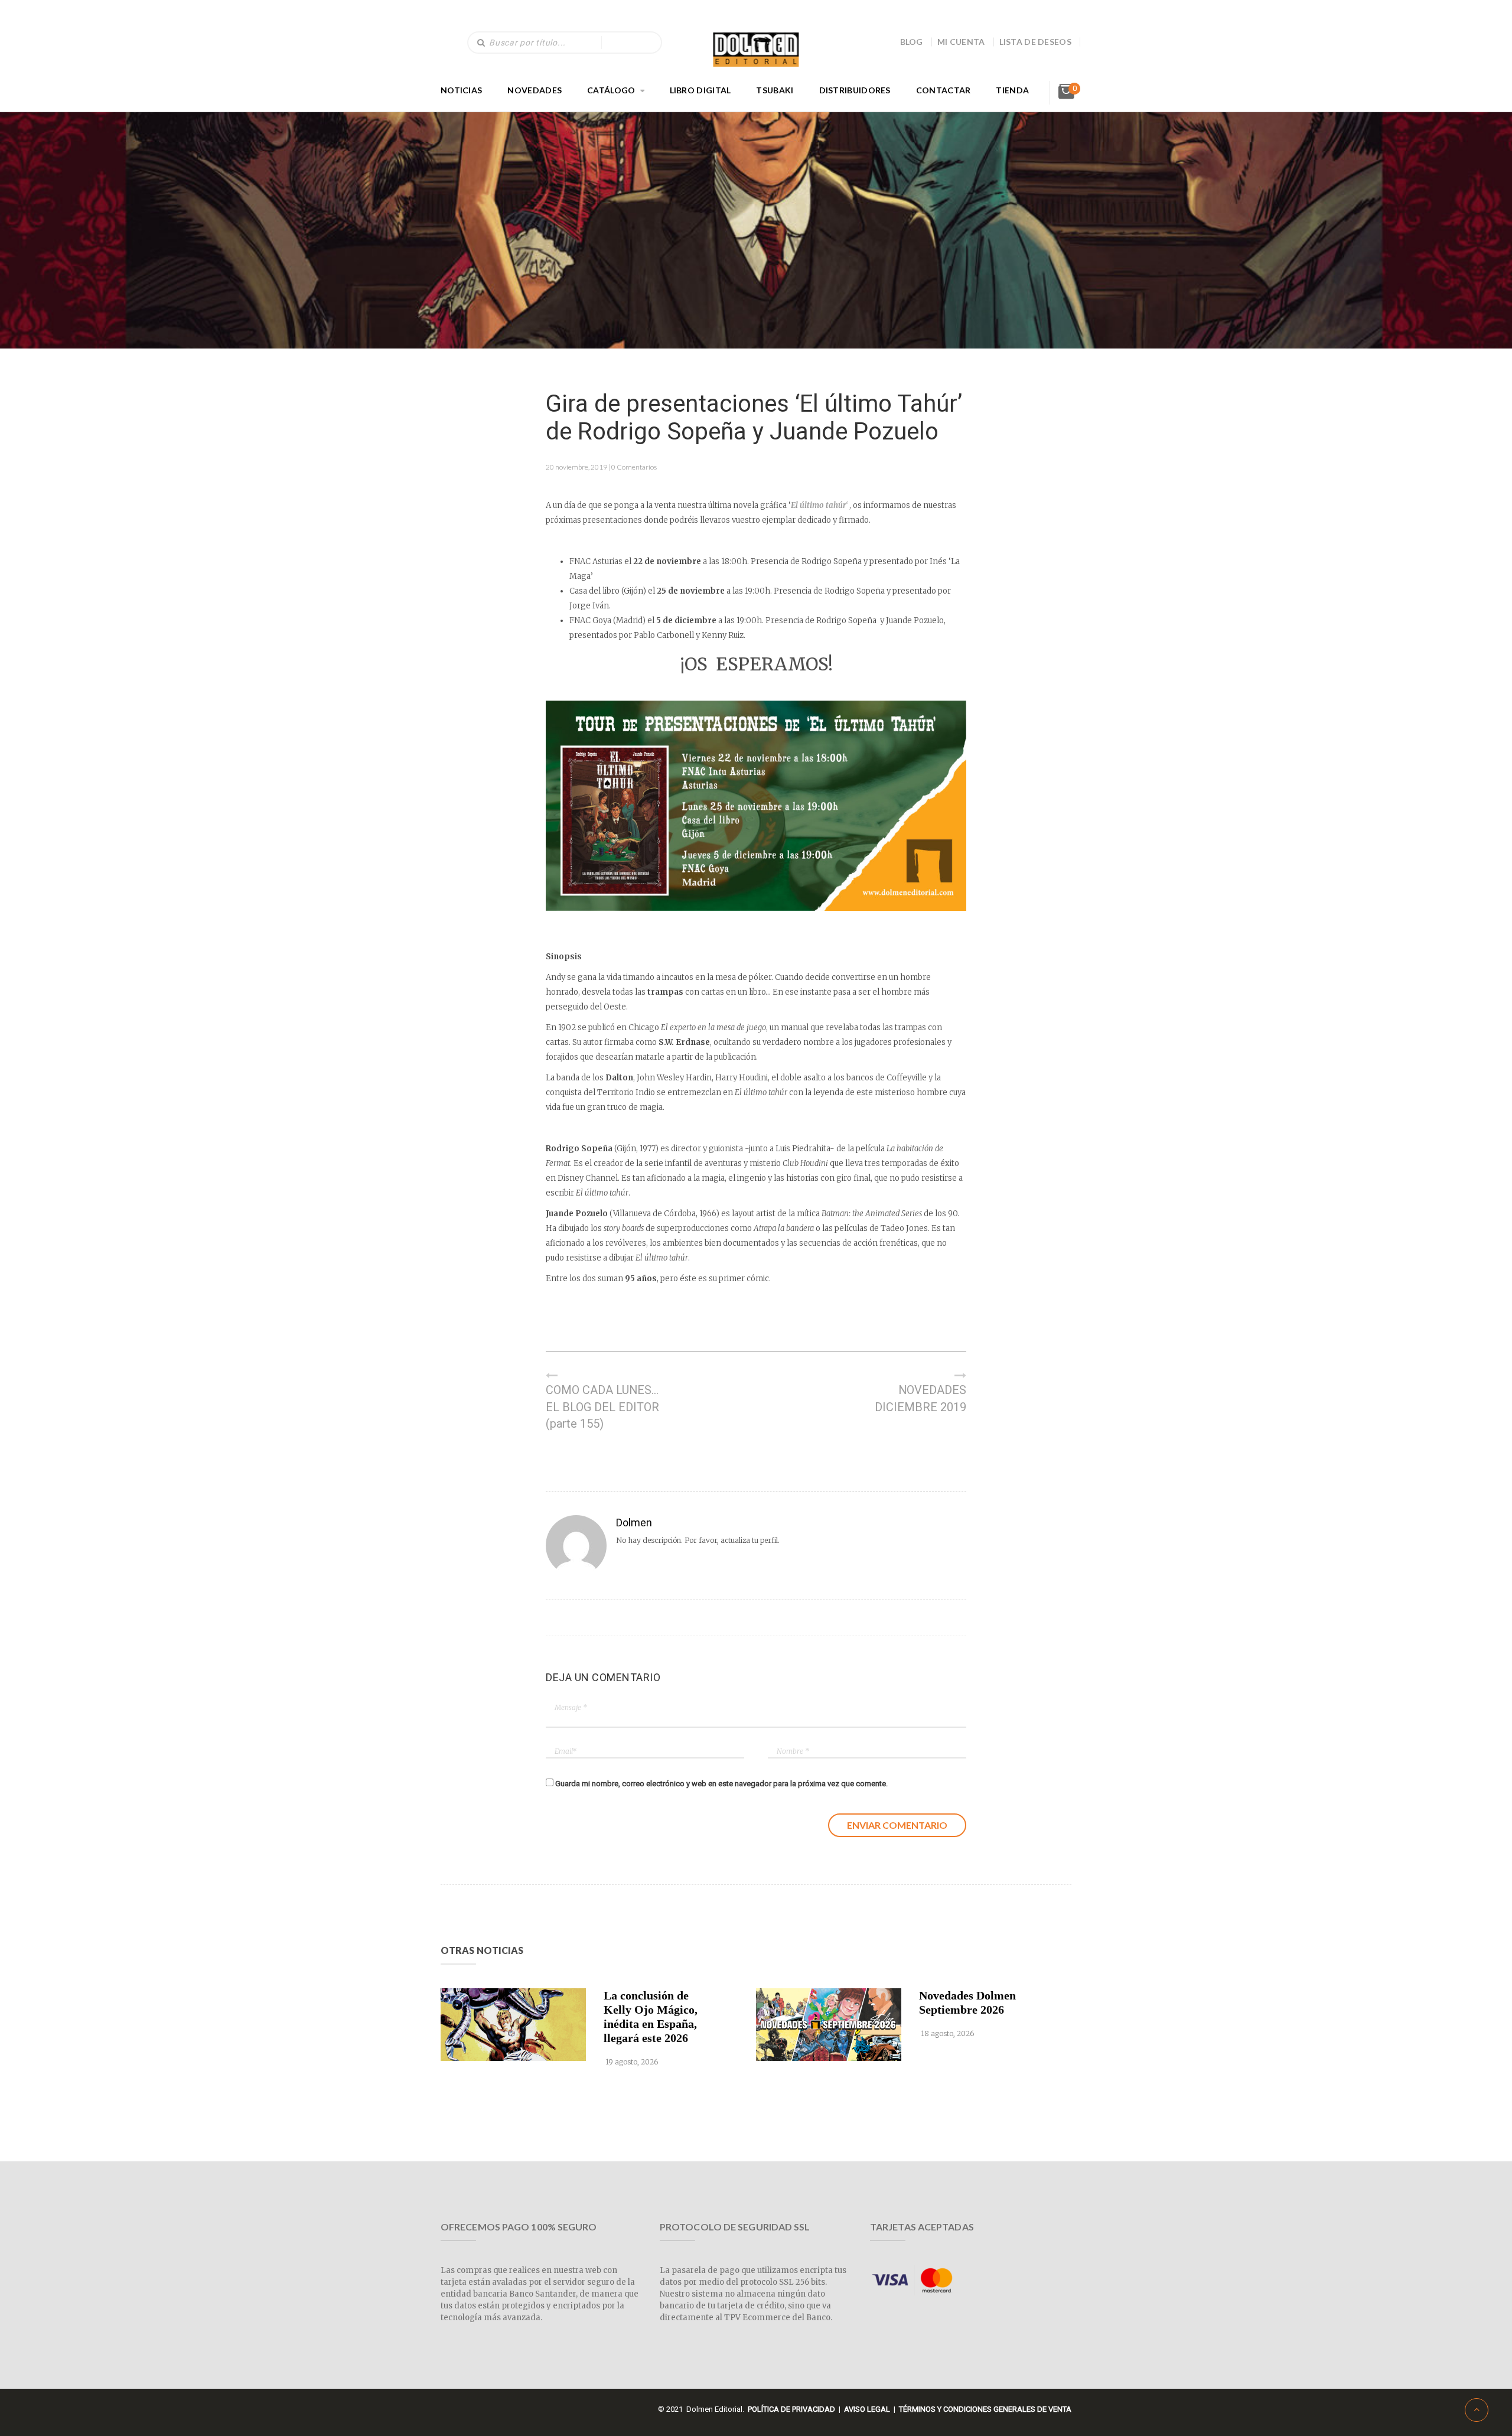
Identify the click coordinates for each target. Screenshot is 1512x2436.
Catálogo (611, 90)
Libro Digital (700, 90)
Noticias (461, 90)
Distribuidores (855, 90)
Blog (912, 42)
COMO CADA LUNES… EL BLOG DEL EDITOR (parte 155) (602, 1407)
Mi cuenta (961, 42)
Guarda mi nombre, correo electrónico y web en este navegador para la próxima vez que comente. (721, 1784)
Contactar (944, 90)
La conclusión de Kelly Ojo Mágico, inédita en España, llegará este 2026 (651, 2017)
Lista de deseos (1036, 42)
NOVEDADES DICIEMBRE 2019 (920, 1398)
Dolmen (634, 1522)
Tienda (1012, 90)
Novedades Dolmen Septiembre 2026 (967, 2002)
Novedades (535, 90)
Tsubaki (775, 90)
